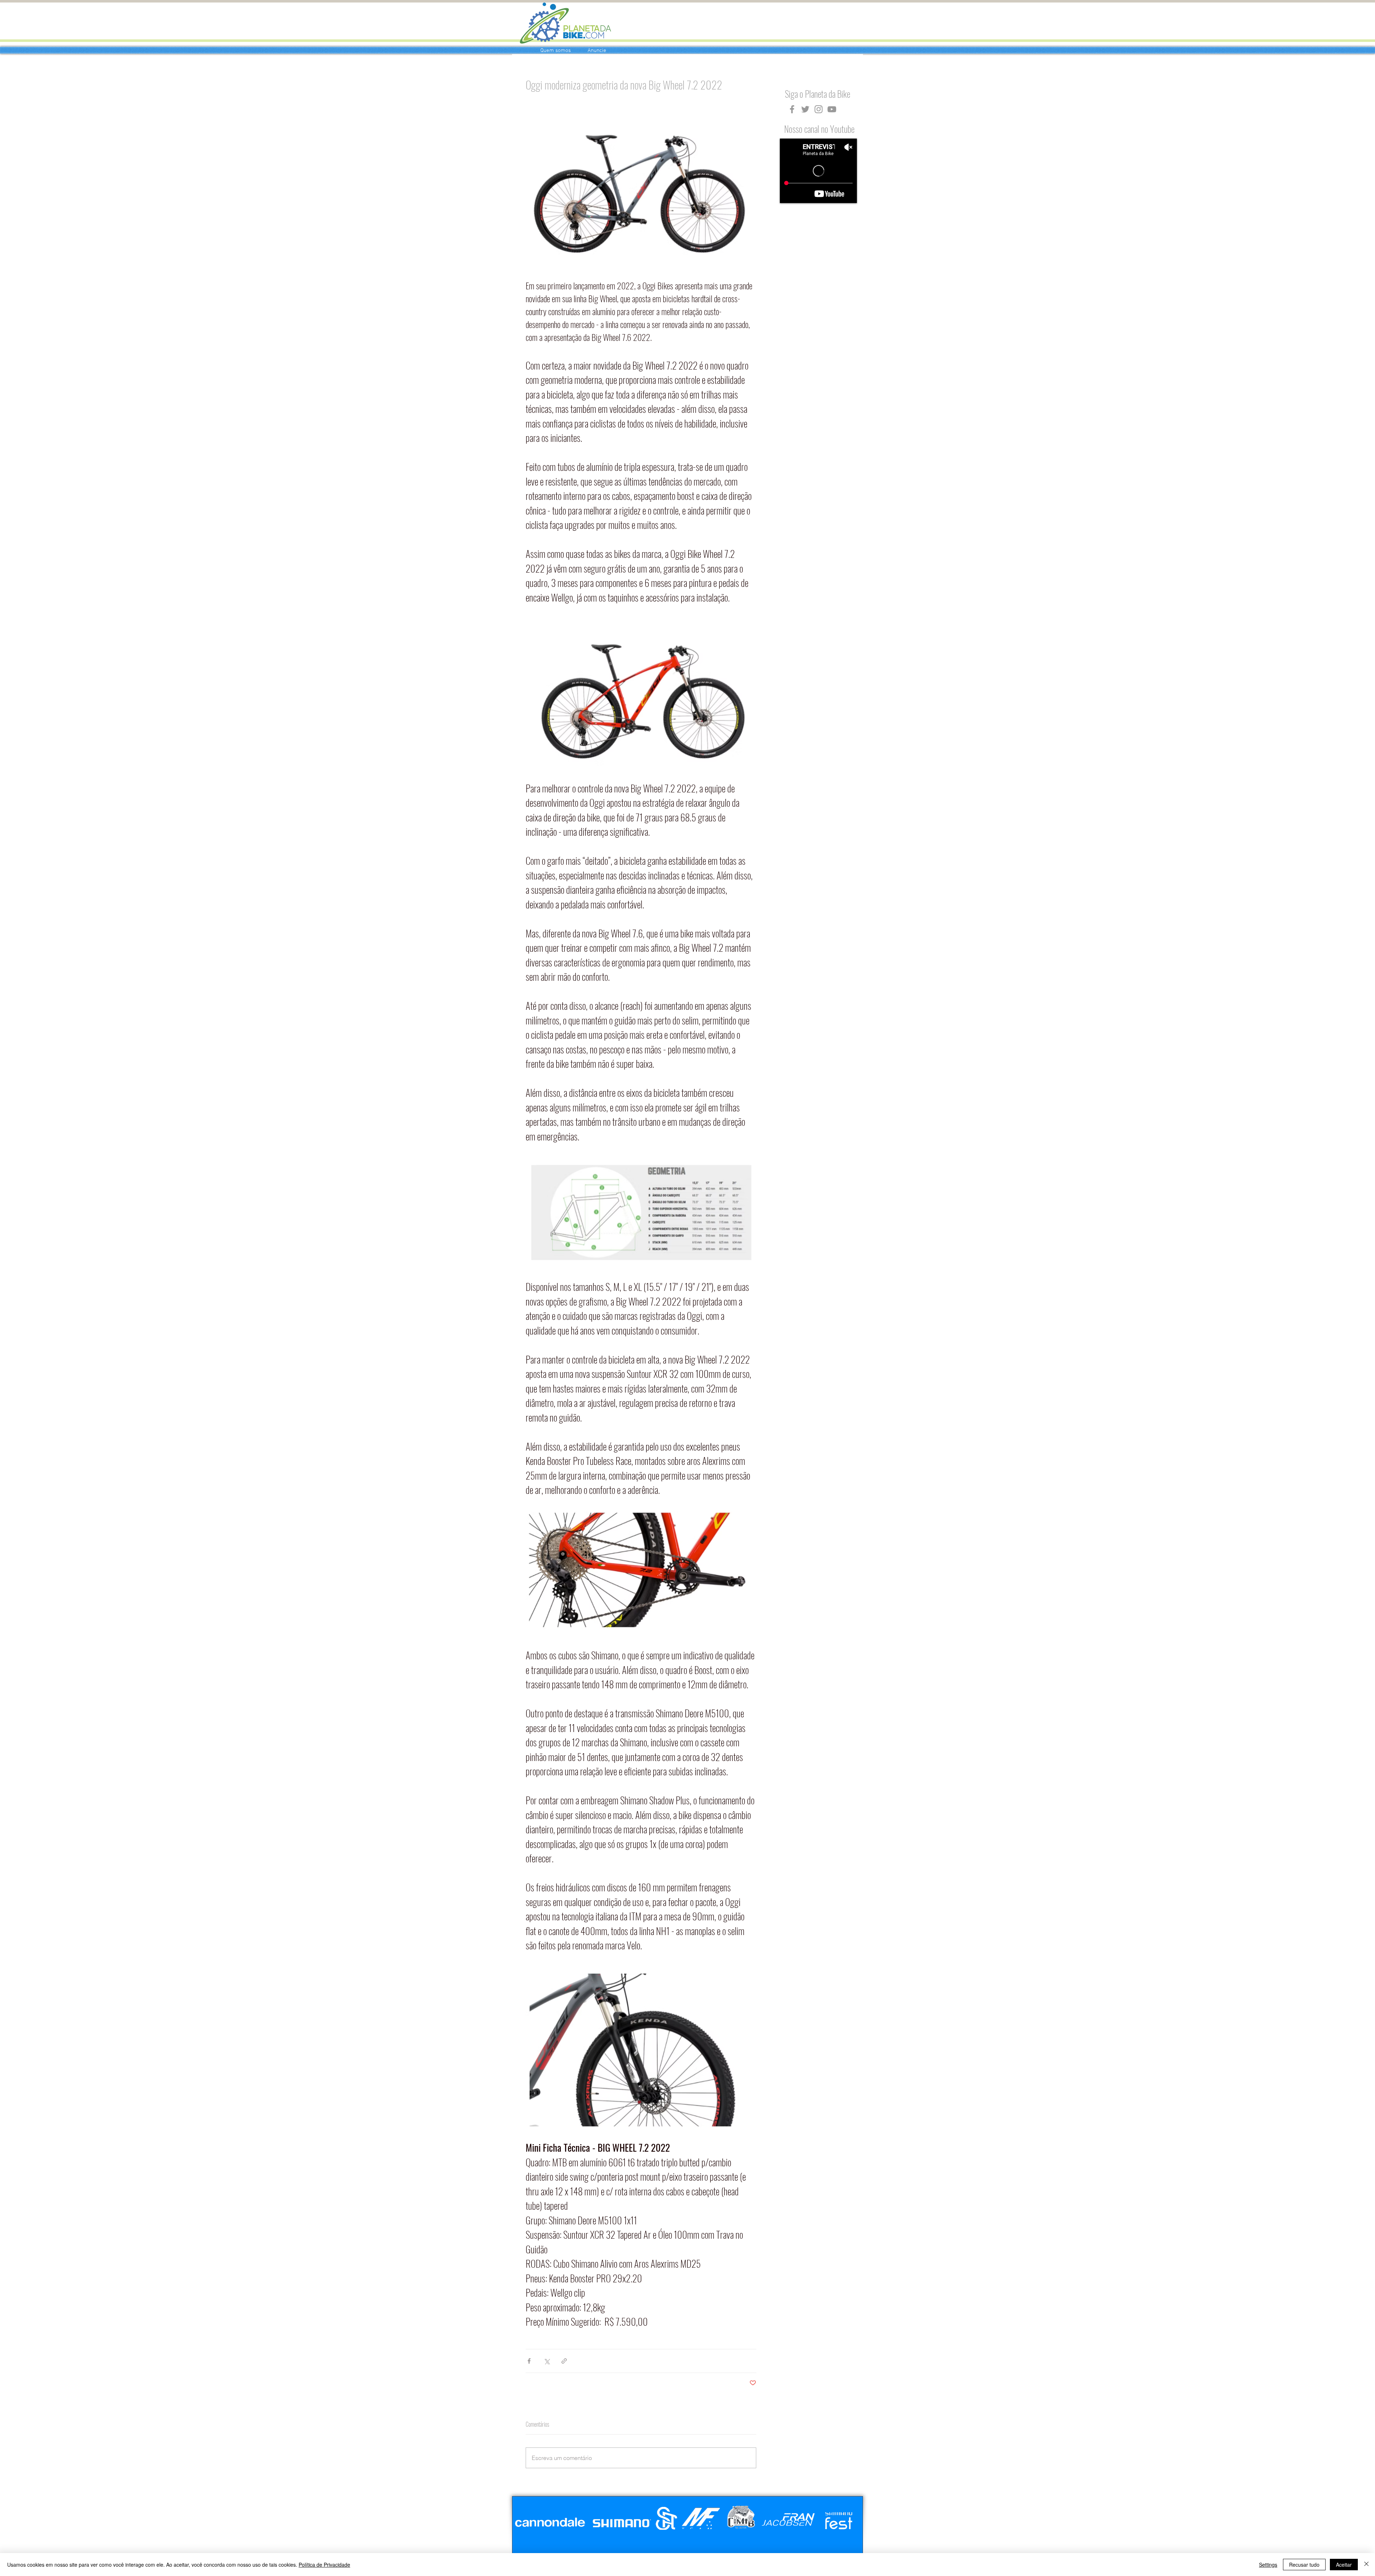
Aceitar (1344, 2565)
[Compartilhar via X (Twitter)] (547, 2361)
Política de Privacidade (324, 2565)
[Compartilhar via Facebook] (529, 2361)
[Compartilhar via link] (564, 2361)
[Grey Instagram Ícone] (819, 109)
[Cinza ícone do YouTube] (832, 109)
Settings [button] (1268, 2565)
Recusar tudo (1304, 2565)
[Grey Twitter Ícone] (805, 109)
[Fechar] (1366, 2565)
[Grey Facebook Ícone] (792, 109)
